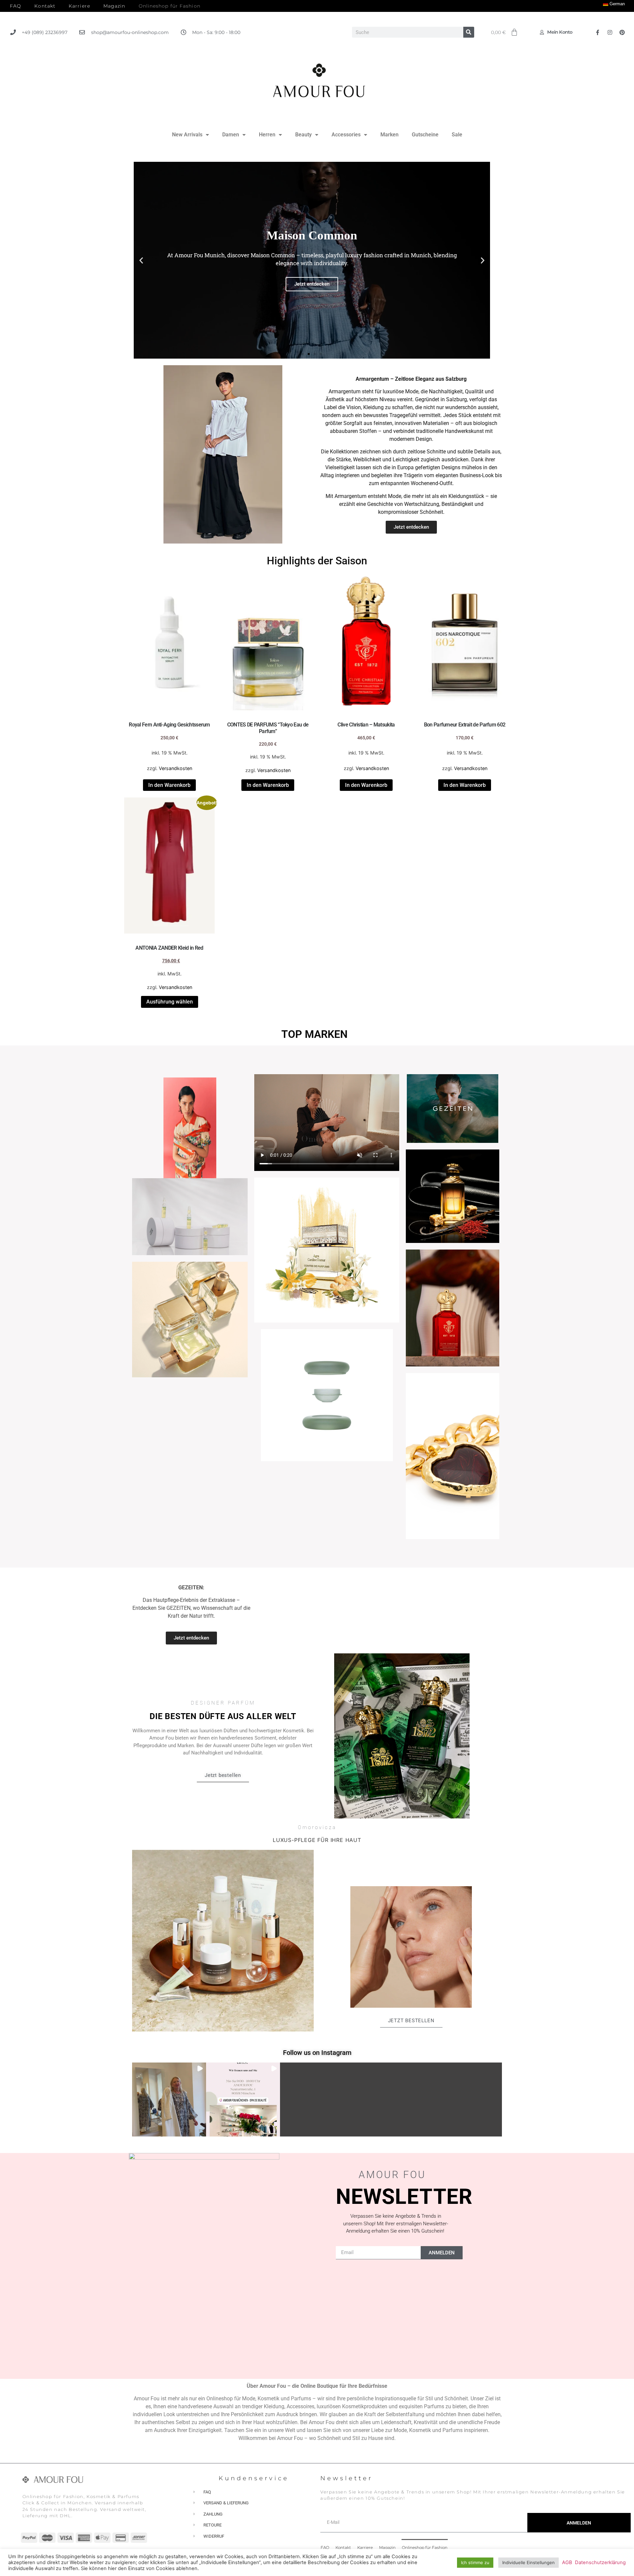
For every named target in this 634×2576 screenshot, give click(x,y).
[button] (141, 260)
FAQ (16, 6)
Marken (389, 135)
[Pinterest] (622, 32)
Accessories (346, 135)
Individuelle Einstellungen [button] (528, 2562)
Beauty (303, 135)
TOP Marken (315, 1034)
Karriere (79, 6)
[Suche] (469, 32)
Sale (457, 135)
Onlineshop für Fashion (170, 6)
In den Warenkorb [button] (169, 785)
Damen (231, 135)
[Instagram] (610, 32)
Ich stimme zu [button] (475, 2562)
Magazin (114, 6)
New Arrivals (187, 135)
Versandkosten (176, 768)
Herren (267, 135)
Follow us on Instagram (317, 2053)
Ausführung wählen (170, 1002)
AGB (567, 2562)
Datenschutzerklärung (600, 2562)
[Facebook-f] (598, 32)
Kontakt (45, 6)
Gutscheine (425, 135)
